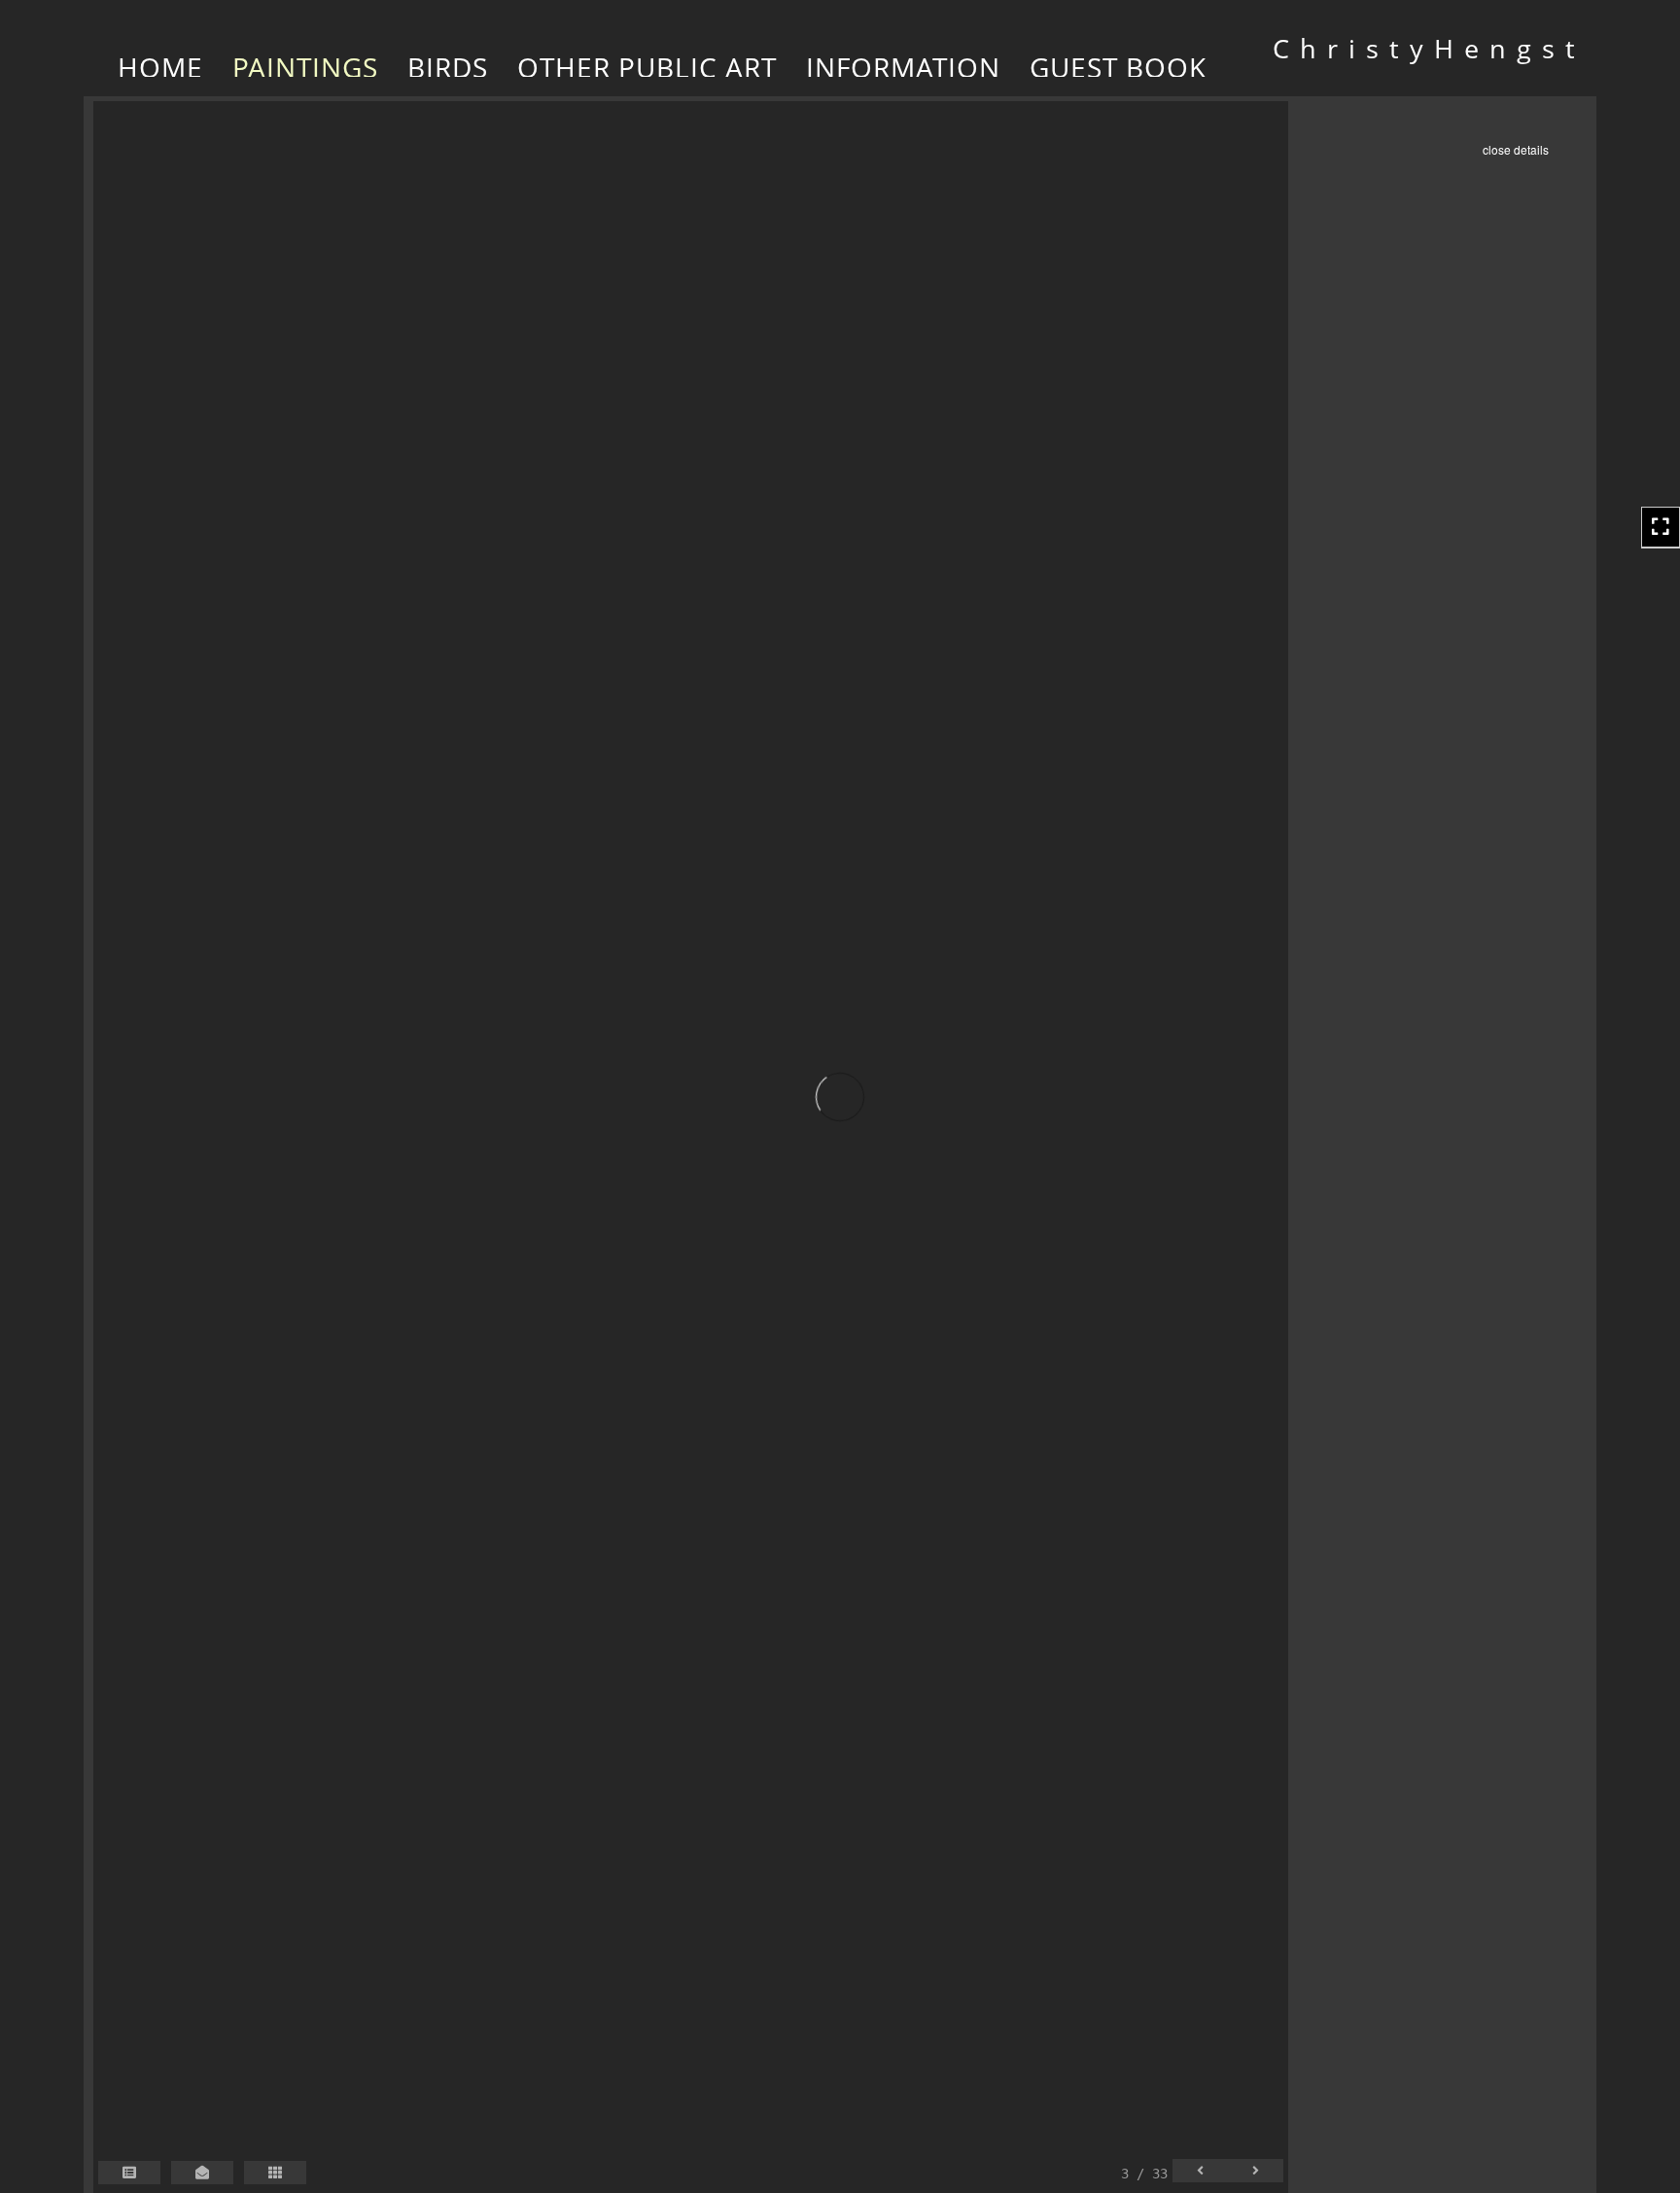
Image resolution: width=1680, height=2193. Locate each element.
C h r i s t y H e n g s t (1425, 48)
